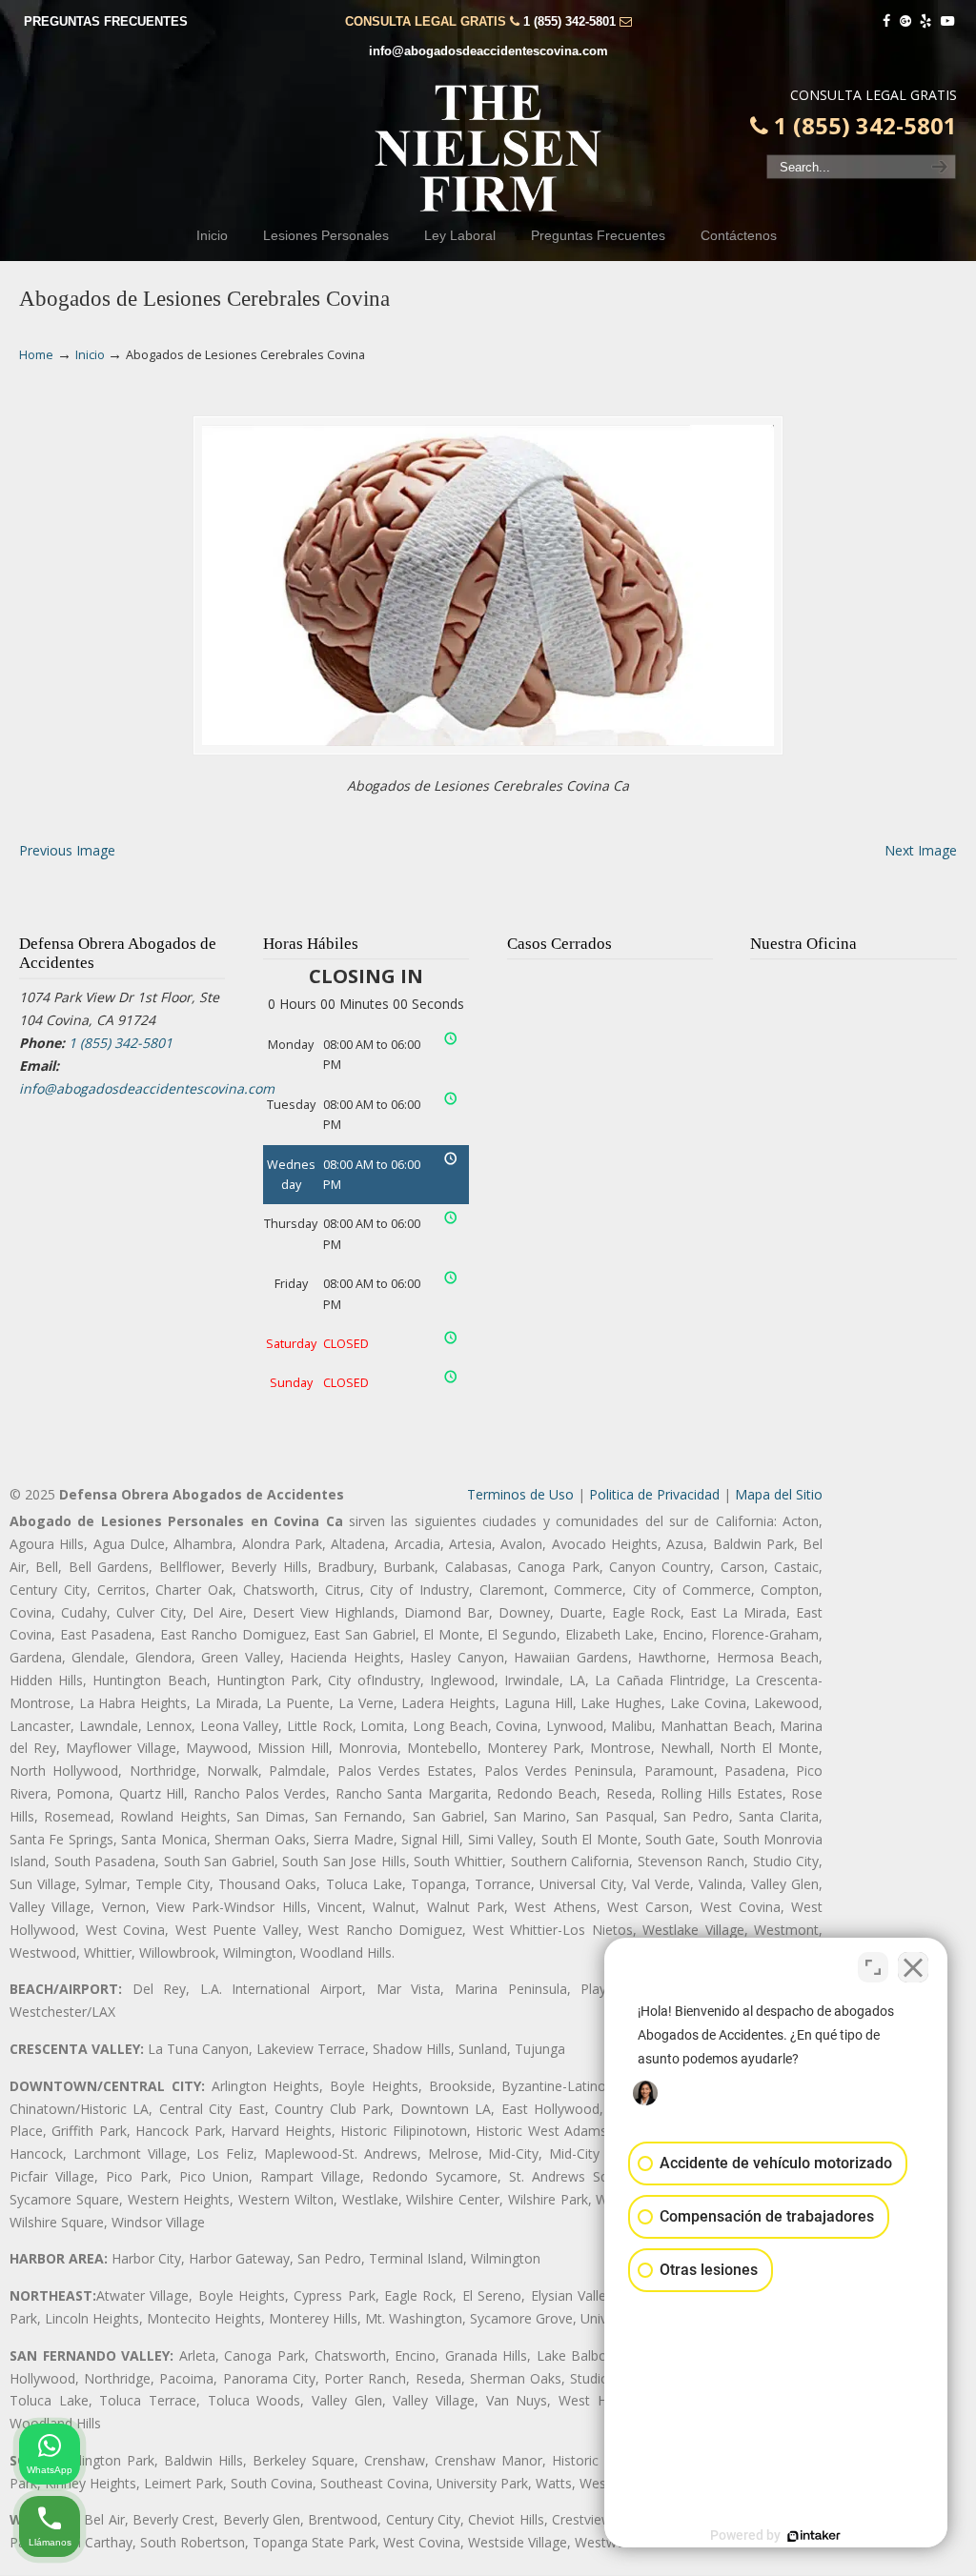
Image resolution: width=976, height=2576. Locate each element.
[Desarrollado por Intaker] (814, 2536)
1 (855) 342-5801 (569, 21)
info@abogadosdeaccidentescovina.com (488, 51)
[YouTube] (947, 21)
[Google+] (905, 21)
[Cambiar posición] (873, 1967)
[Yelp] (926, 21)
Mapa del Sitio (779, 1494)
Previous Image (67, 850)
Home (36, 355)
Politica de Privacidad (654, 1494)
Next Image (921, 850)
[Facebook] (886, 21)
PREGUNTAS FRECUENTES (106, 21)
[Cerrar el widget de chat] (913, 1967)
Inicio (90, 355)
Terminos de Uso (520, 1494)
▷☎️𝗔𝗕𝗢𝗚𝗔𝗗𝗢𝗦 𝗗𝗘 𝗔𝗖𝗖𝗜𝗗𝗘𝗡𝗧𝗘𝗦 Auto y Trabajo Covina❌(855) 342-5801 (488, 149)
